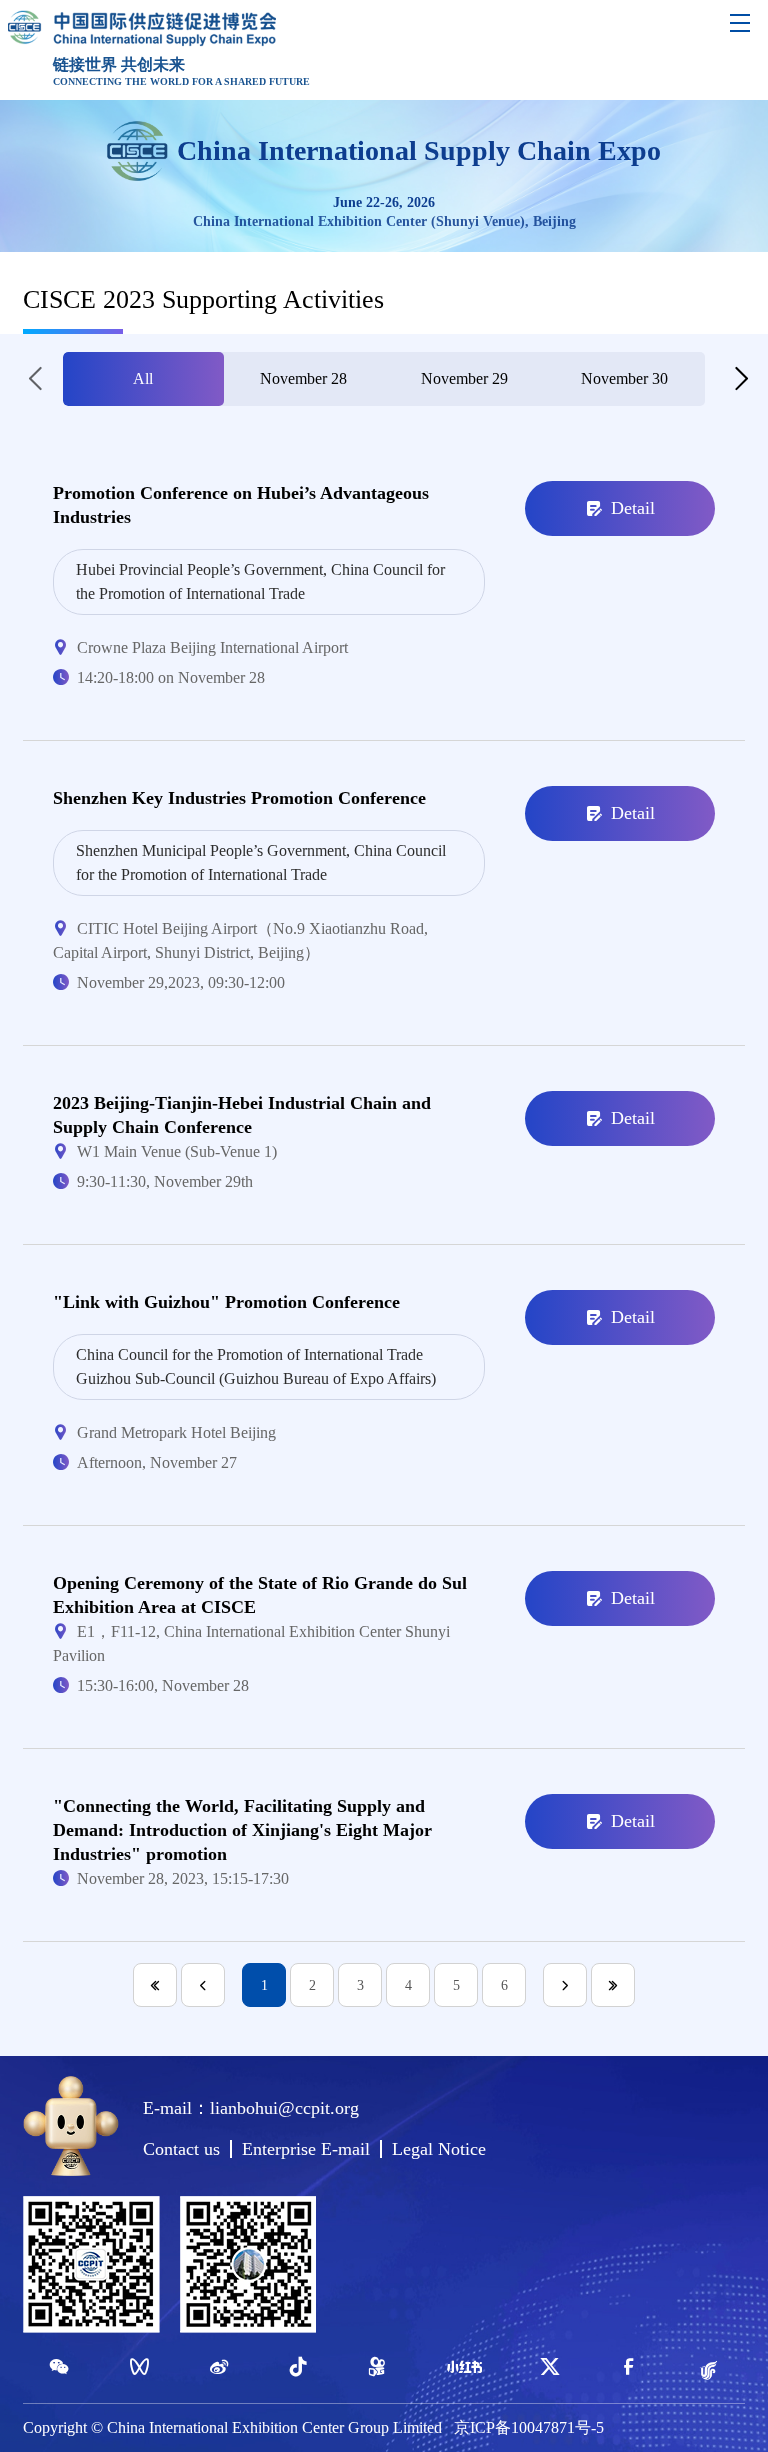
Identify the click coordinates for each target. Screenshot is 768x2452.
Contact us (181, 2149)
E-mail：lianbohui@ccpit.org (251, 2108)
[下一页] (565, 1985)
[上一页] (203, 1985)
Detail (633, 508)
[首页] (155, 1985)
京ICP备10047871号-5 (529, 2427)
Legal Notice (439, 2149)
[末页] (613, 1985)
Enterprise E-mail (306, 2149)
